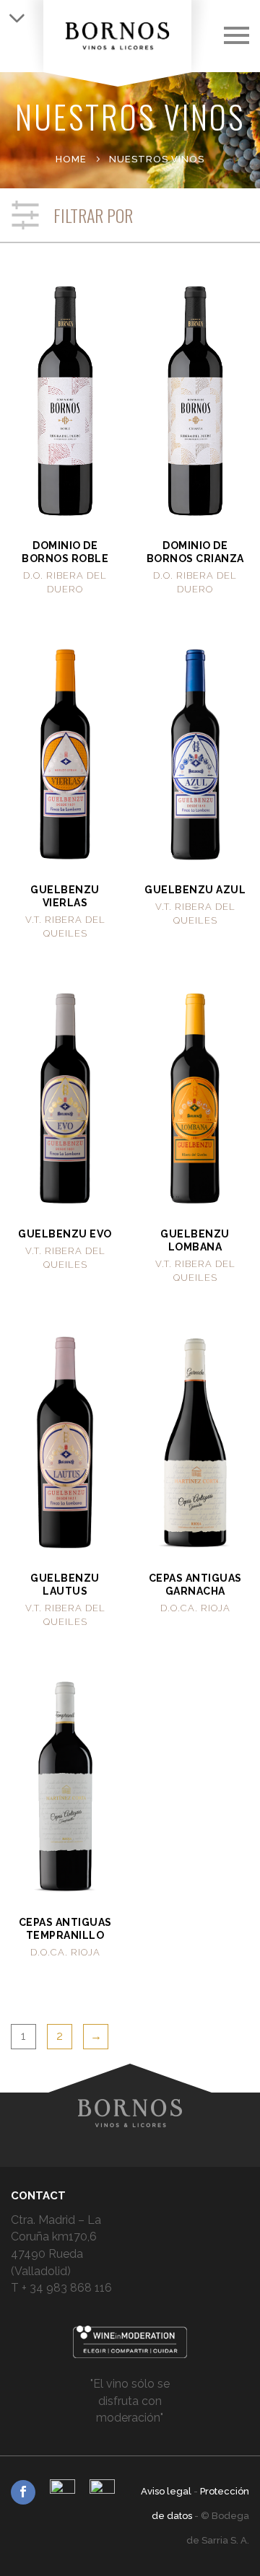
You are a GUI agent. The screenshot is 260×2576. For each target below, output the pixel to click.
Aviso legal (167, 2491)
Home (71, 159)
